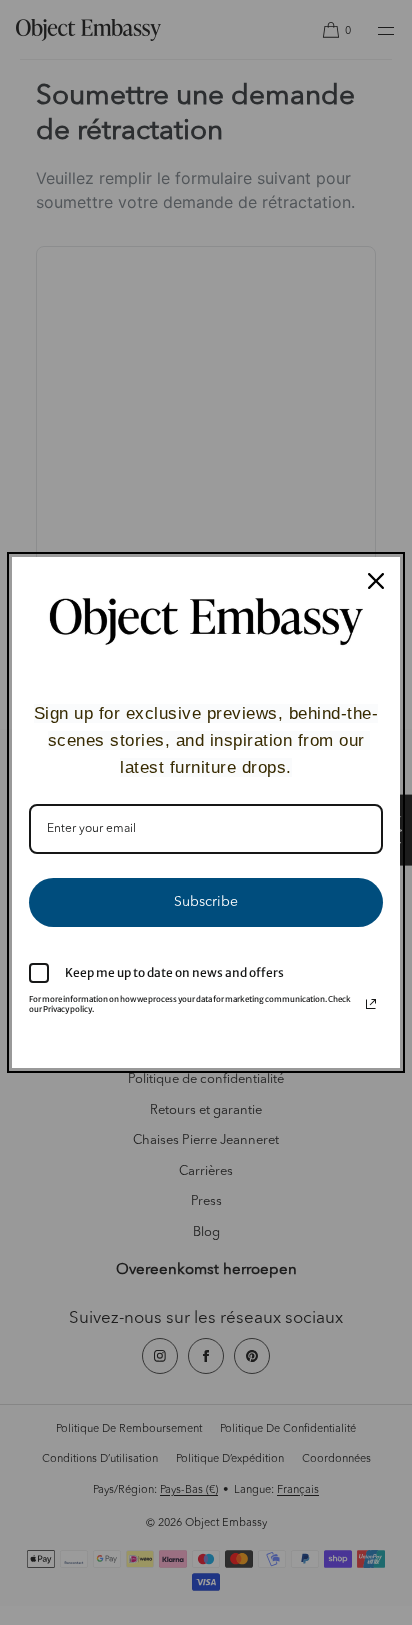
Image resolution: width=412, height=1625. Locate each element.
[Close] (376, 581)
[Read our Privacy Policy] (371, 1004)
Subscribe (206, 902)
